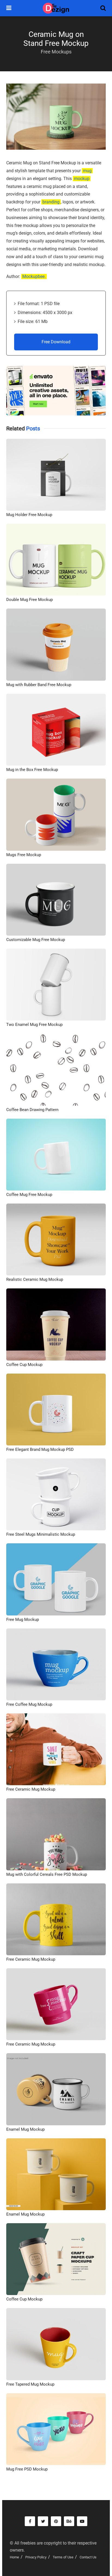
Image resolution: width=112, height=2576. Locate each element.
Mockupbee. (34, 276)
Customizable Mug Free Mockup (36, 940)
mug (87, 171)
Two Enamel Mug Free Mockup (34, 1025)
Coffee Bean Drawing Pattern (32, 1110)
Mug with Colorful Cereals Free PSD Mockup (47, 1874)
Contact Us (88, 2557)
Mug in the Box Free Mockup (32, 770)
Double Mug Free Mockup (29, 600)
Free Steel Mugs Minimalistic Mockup (41, 1534)
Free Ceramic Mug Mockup (31, 1789)
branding (51, 202)
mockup (82, 179)
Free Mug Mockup (23, 1620)
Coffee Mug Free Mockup (29, 1195)
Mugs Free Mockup (24, 855)
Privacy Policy (36, 2557)
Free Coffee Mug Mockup (29, 1704)
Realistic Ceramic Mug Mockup (35, 1279)
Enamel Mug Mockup (25, 2129)
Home (14, 2557)
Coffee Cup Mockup (24, 1365)
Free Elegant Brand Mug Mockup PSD (40, 1449)
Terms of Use (63, 2557)
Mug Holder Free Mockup (29, 515)
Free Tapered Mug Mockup (30, 2384)
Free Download (56, 342)
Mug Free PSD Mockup (27, 2469)
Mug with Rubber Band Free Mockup (39, 685)
